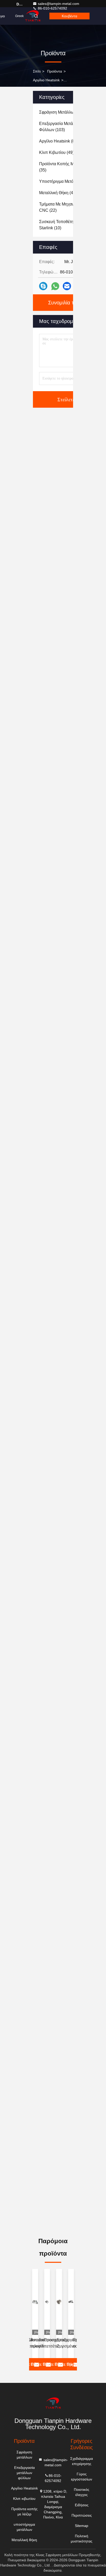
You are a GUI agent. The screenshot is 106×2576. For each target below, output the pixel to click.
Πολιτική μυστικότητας (82, 2539)
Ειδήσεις (82, 2505)
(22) (62, 207)
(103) (61, 127)
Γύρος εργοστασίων (82, 2477)
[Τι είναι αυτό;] (55, 286)
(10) (60, 225)
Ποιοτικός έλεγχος (82, 2492)
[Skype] (43, 286)
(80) (59, 141)
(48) (58, 193)
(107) (63, 112)
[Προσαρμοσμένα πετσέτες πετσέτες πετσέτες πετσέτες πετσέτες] (59, 2302)
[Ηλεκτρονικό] (67, 286)
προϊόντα (55, 71)
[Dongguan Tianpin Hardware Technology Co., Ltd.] (53, 2403)
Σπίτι (37, 71)
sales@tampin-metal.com (59, 4)
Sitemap (82, 2526)
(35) (64, 167)
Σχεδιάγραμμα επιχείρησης (82, 2461)
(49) (56, 152)
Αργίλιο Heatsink (46, 80)
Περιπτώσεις (82, 2515)
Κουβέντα (69, 16)
